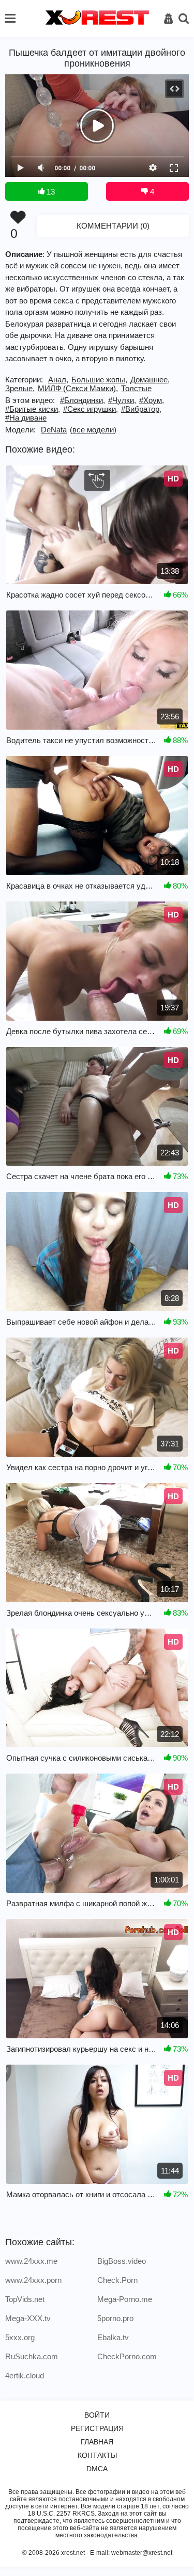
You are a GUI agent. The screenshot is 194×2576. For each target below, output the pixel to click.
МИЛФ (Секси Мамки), (78, 388)
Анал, (58, 380)
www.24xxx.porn (33, 2280)
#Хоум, (152, 400)
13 (50, 192)
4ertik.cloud (25, 2376)
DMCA (97, 2469)
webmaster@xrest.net (142, 2553)
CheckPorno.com (127, 2356)
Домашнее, (150, 380)
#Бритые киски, (33, 409)
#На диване (26, 418)
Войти (97, 2415)
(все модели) (93, 430)
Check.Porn (117, 2280)
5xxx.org (20, 2337)
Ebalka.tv (113, 2337)
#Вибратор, (141, 409)
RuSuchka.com (32, 2356)
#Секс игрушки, (91, 409)
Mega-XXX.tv (28, 2318)
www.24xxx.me (31, 2261)
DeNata (54, 430)
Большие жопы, (99, 380)
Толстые (136, 388)
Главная (97, 2442)
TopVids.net (25, 2299)
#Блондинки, (83, 400)
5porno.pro (115, 2318)
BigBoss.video (122, 2261)
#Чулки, (122, 400)
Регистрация (97, 2428)
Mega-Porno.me (125, 2299)
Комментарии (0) (113, 226)
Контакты (97, 2455)
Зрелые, (20, 388)
